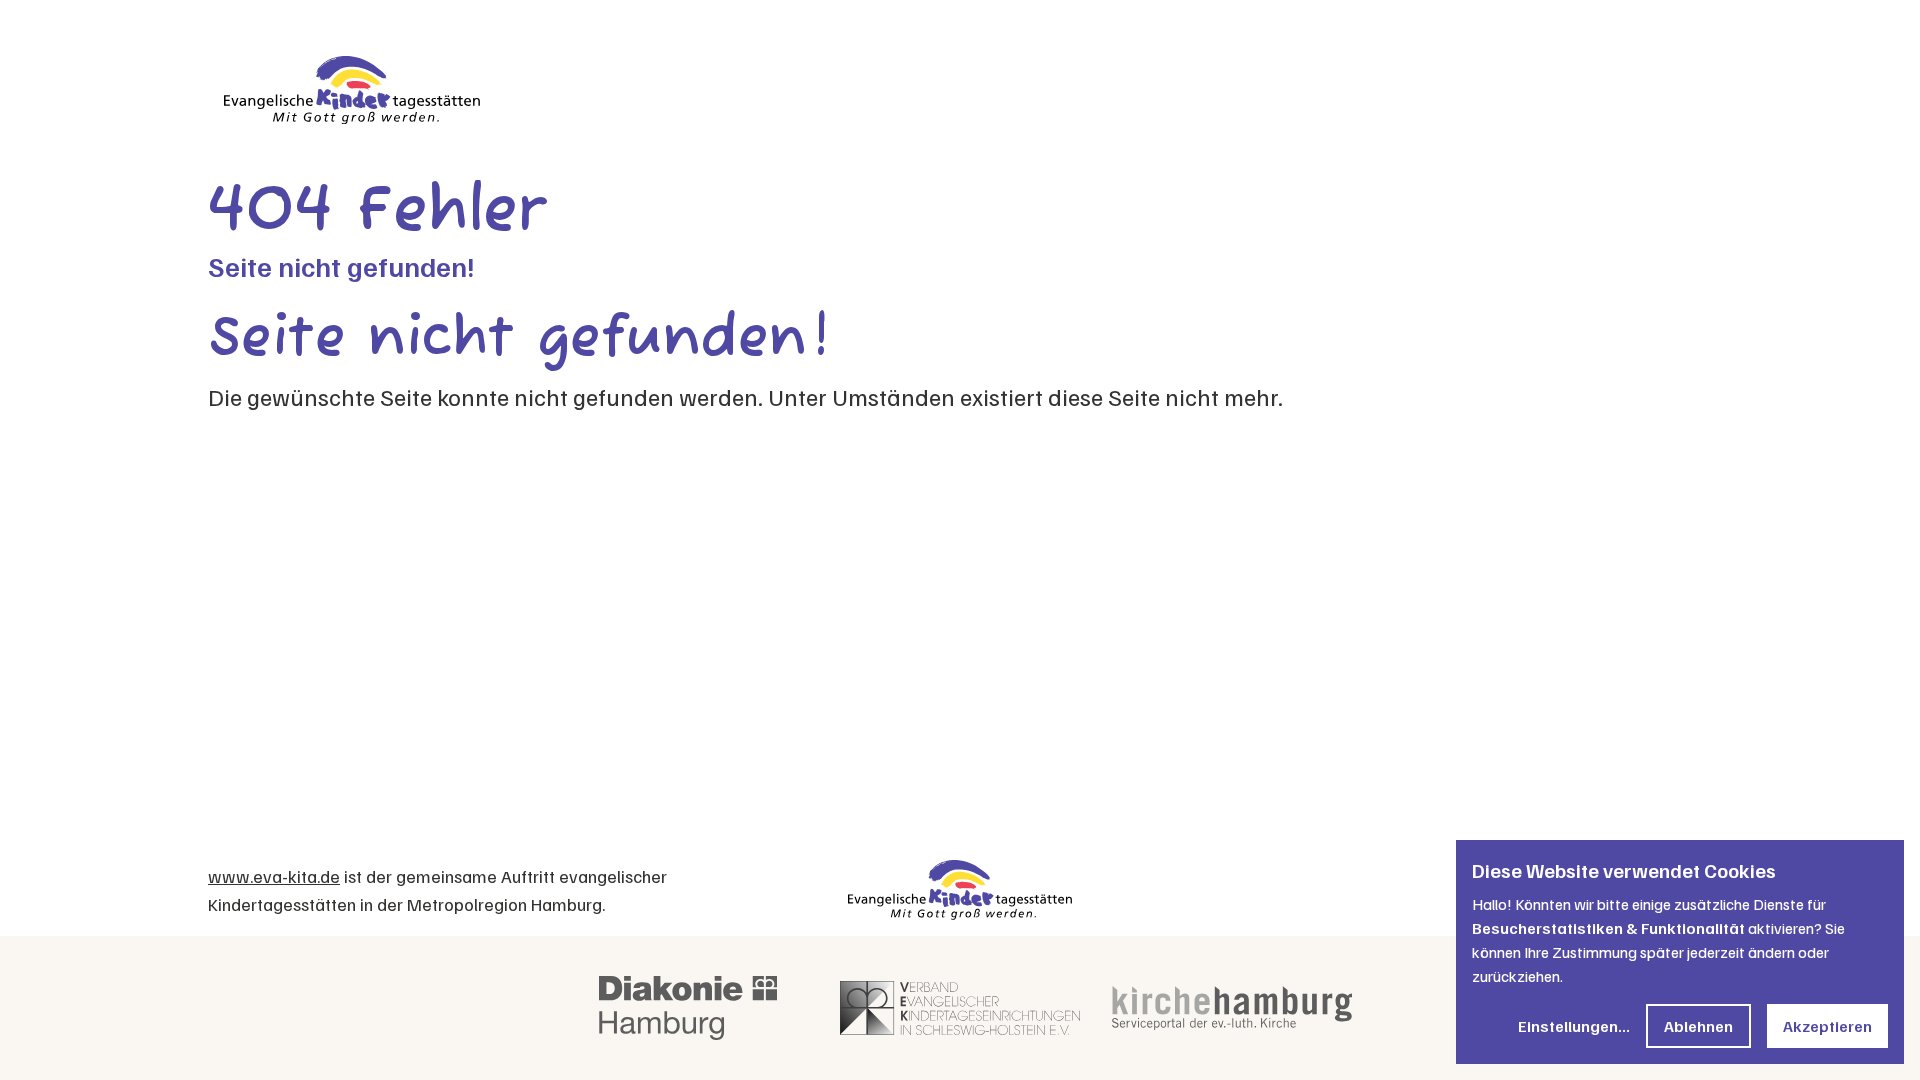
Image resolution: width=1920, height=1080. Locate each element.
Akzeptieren (1827, 1026)
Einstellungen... (1574, 1026)
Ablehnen (1698, 1026)
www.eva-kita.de (274, 876)
